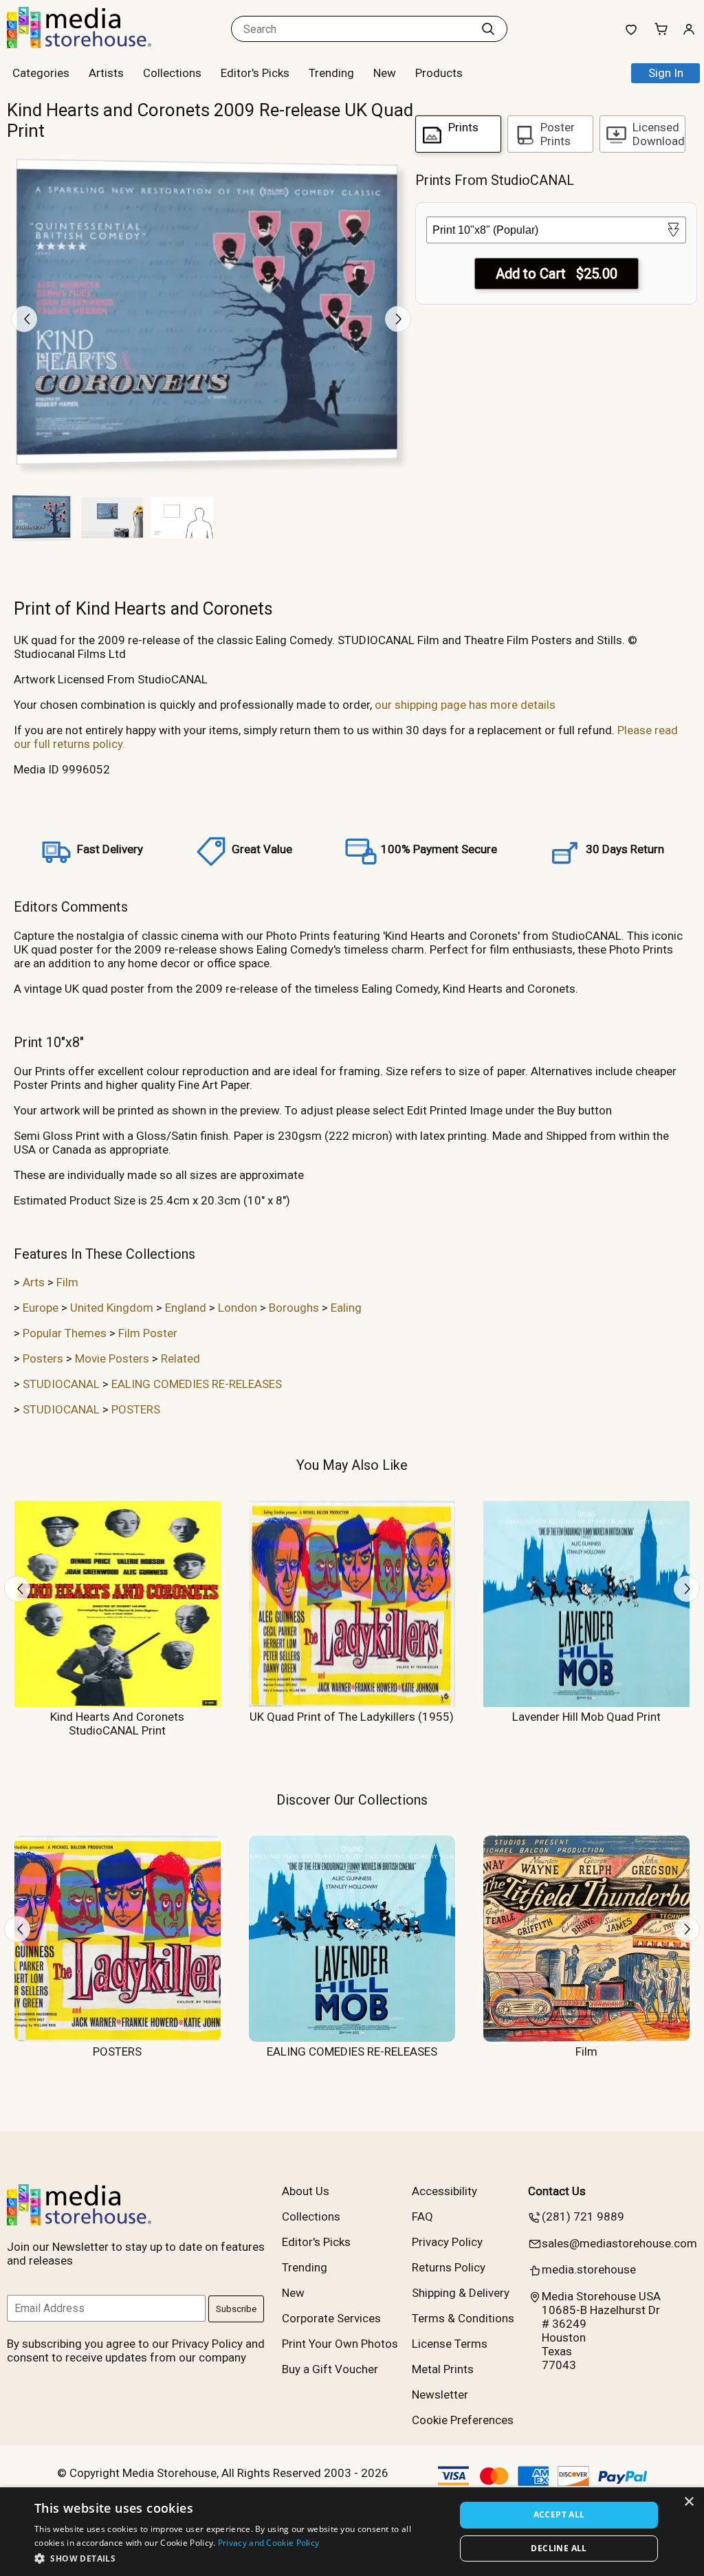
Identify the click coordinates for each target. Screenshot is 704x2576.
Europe (41, 1308)
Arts (34, 1282)
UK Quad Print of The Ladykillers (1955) (352, 1717)
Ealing (346, 1308)
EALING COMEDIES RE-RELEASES (197, 1384)
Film (67, 1282)
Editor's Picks (255, 73)
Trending (331, 73)
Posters (43, 1358)
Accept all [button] (559, 2514)
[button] (239, 2558)
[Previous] (24, 319)
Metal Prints (443, 2369)
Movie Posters (112, 1358)
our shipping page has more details (465, 705)
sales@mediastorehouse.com (619, 2243)
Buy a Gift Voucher (330, 2369)
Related (180, 1358)
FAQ (422, 2216)
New (385, 73)
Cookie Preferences (463, 2420)
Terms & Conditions (463, 2318)
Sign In (666, 73)
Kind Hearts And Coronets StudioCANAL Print (117, 1724)
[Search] (488, 29)
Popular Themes (65, 1333)
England (186, 1308)
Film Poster (148, 1333)
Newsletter (440, 2395)
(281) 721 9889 (583, 2216)
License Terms (450, 2344)
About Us (306, 2191)
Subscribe (236, 2309)
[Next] (398, 319)
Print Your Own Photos (340, 2344)
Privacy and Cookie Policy (269, 2543)
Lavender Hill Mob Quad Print (586, 1717)
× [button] (689, 2502)
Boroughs (294, 1308)
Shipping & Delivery (461, 2293)
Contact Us (557, 2191)
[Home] (93, 44)
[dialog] (352, 2532)
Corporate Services (331, 2318)
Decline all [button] (559, 2548)
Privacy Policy (447, 2242)
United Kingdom (112, 1308)
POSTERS (136, 1409)
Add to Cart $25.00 (557, 274)
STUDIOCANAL (61, 1384)
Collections (172, 73)
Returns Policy (449, 2267)
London (238, 1308)
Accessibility (444, 2191)
